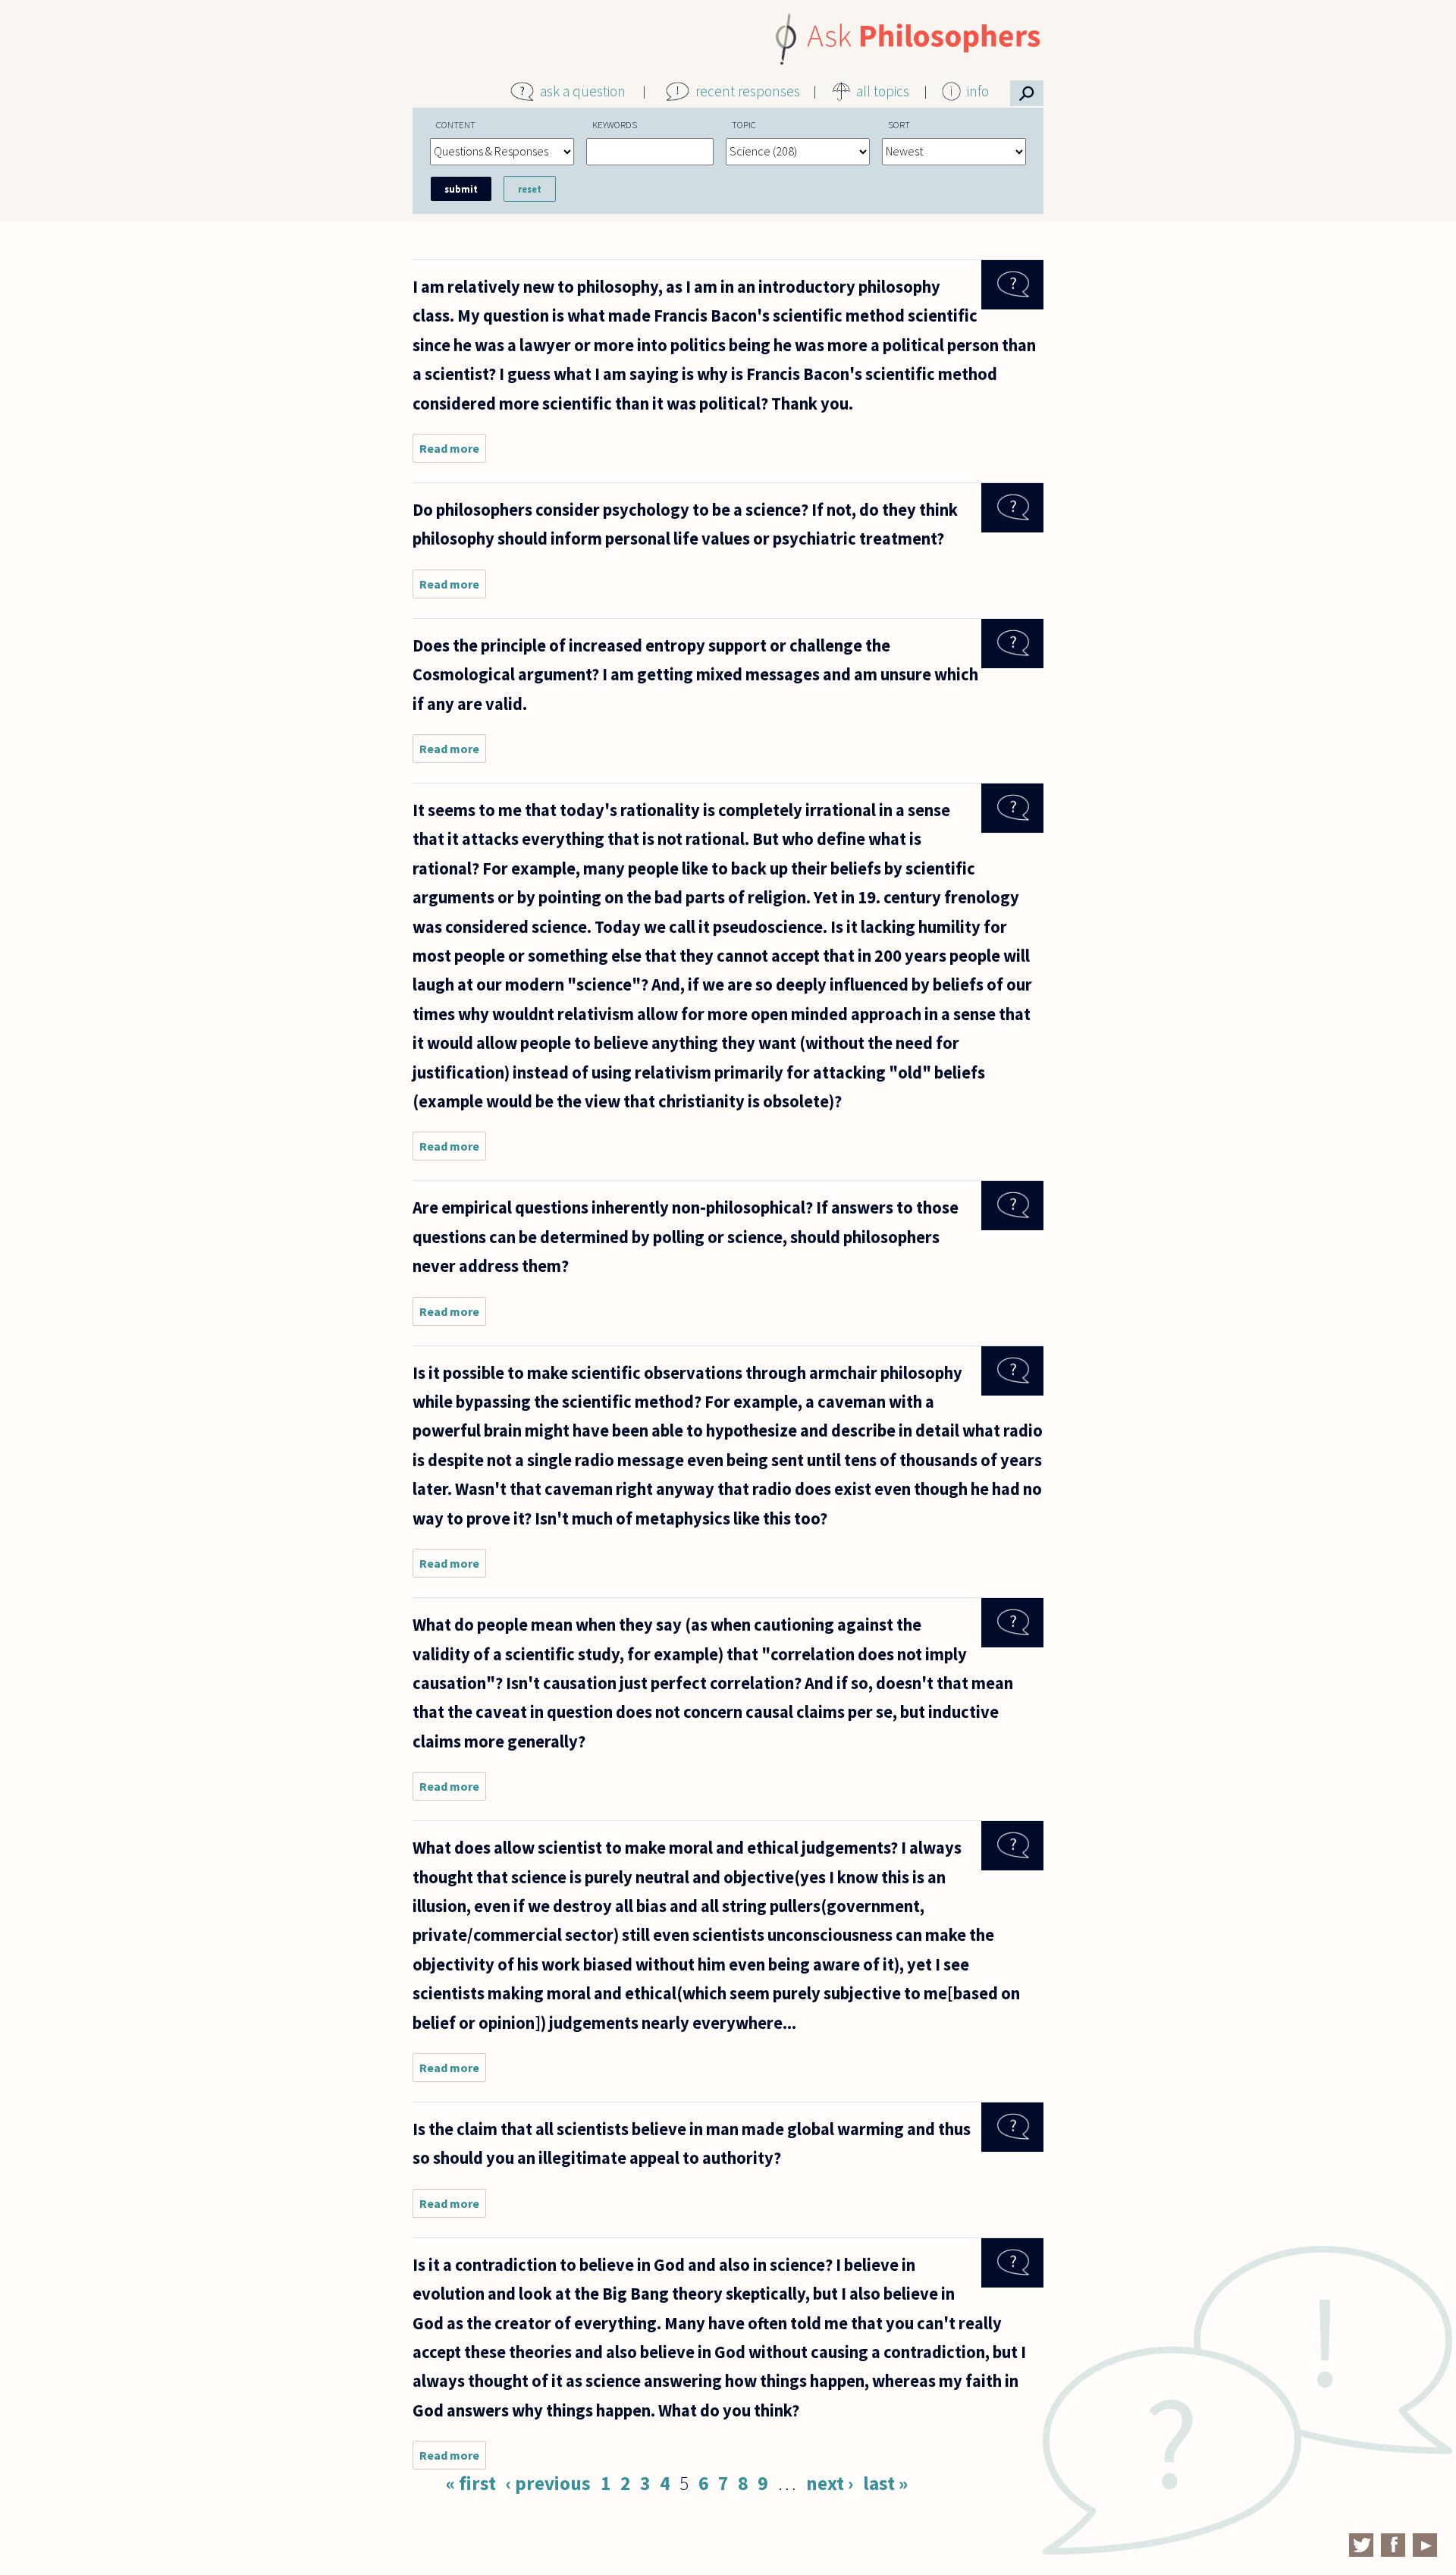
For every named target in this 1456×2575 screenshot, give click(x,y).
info (978, 91)
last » (885, 2483)
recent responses (748, 91)
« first (471, 2483)
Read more (453, 452)
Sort (899, 124)
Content (456, 124)
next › (830, 2483)
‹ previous (548, 2483)
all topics (883, 91)
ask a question (583, 91)
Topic (744, 124)
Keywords (615, 124)
